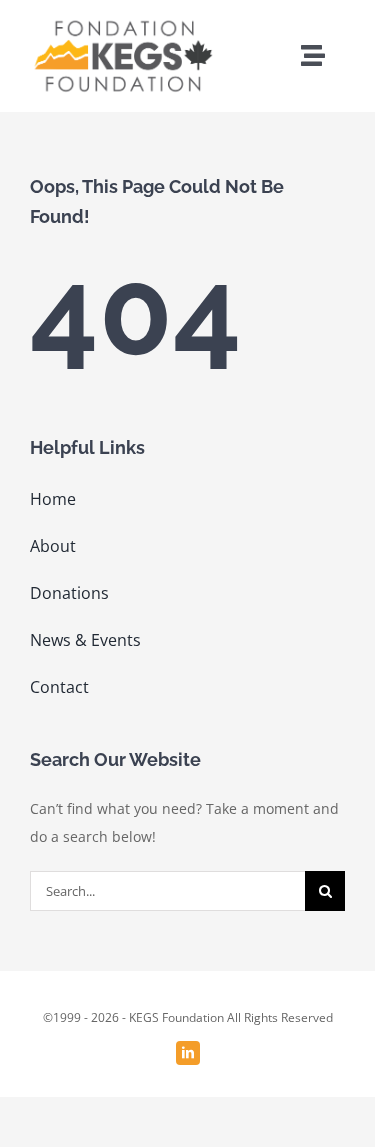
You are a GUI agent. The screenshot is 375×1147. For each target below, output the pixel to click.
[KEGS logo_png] (122, 22)
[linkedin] (188, 1053)
